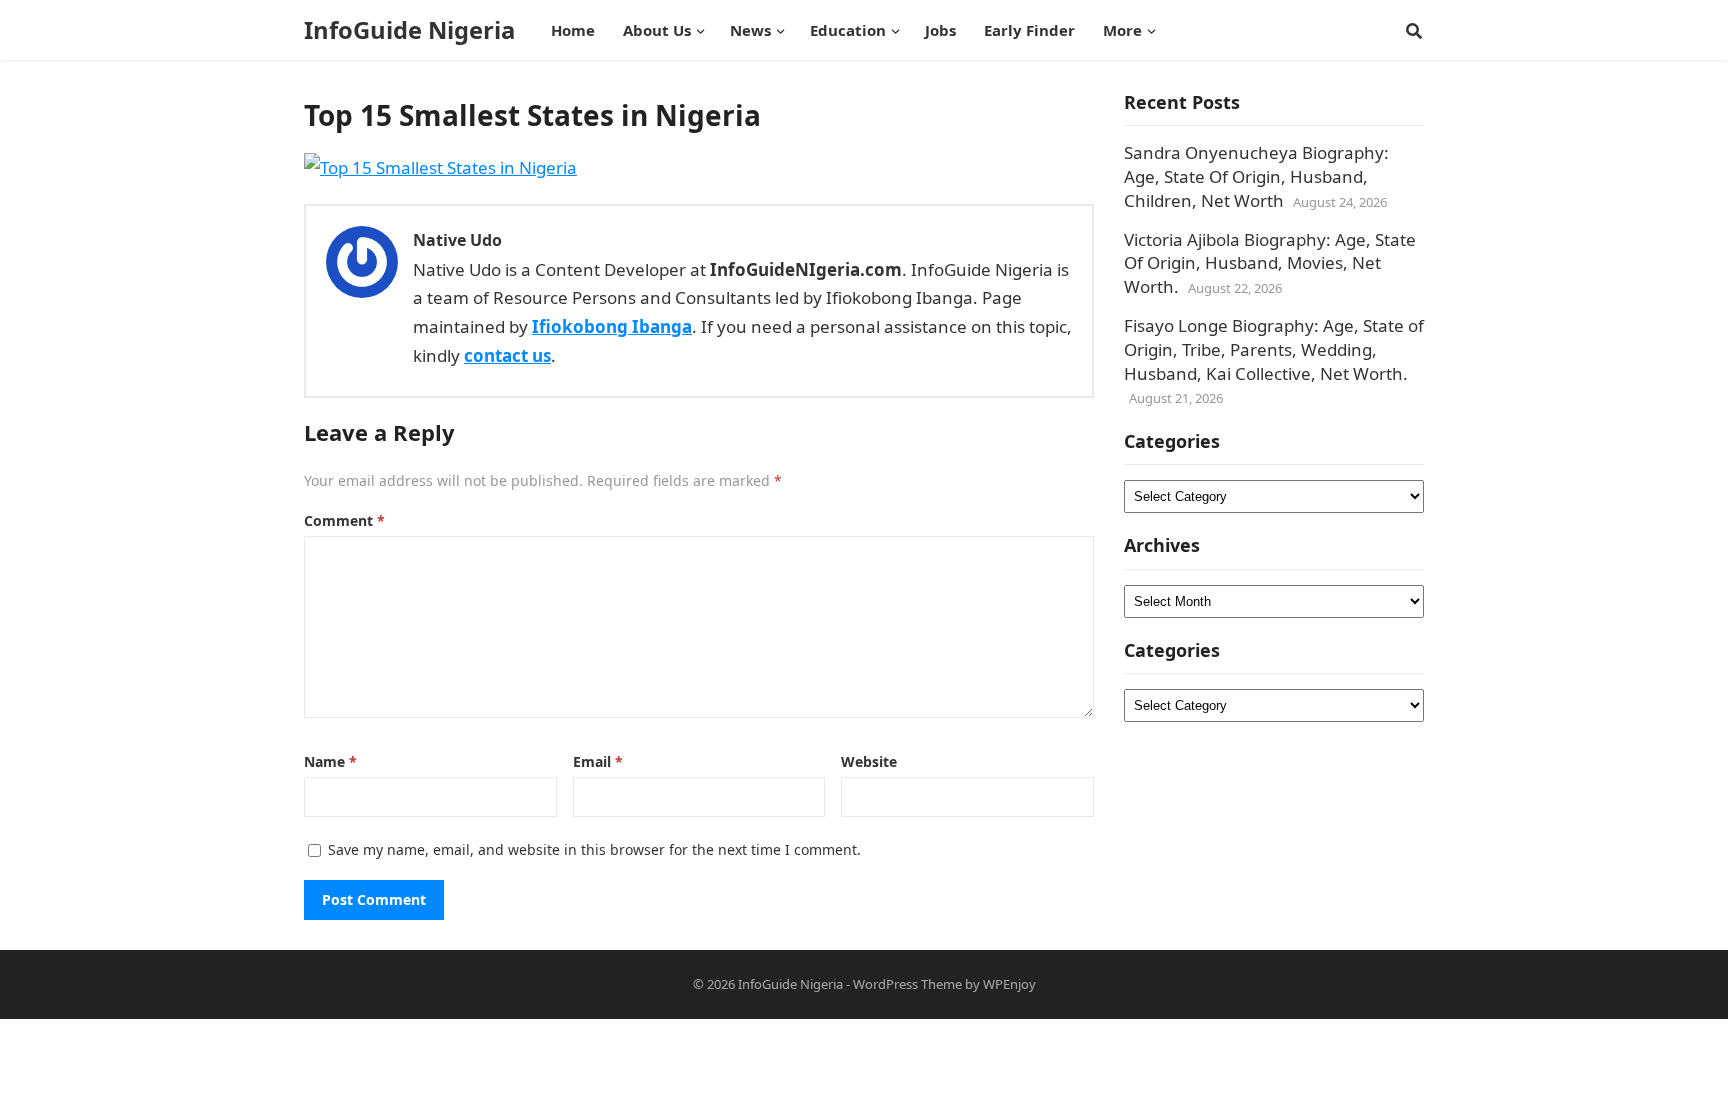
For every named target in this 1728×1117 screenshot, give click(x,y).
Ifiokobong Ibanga (612, 326)
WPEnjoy (1009, 984)
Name (330, 761)
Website (869, 761)
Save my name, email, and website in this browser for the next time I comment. (594, 849)
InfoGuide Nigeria (409, 30)
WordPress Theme (907, 984)
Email (598, 761)
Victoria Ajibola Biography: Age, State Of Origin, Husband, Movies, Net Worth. (1270, 263)
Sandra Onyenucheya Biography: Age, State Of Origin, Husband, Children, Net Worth (1256, 176)
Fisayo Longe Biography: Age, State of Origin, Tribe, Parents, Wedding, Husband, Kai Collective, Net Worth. (1274, 349)
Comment (344, 520)
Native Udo (457, 240)
